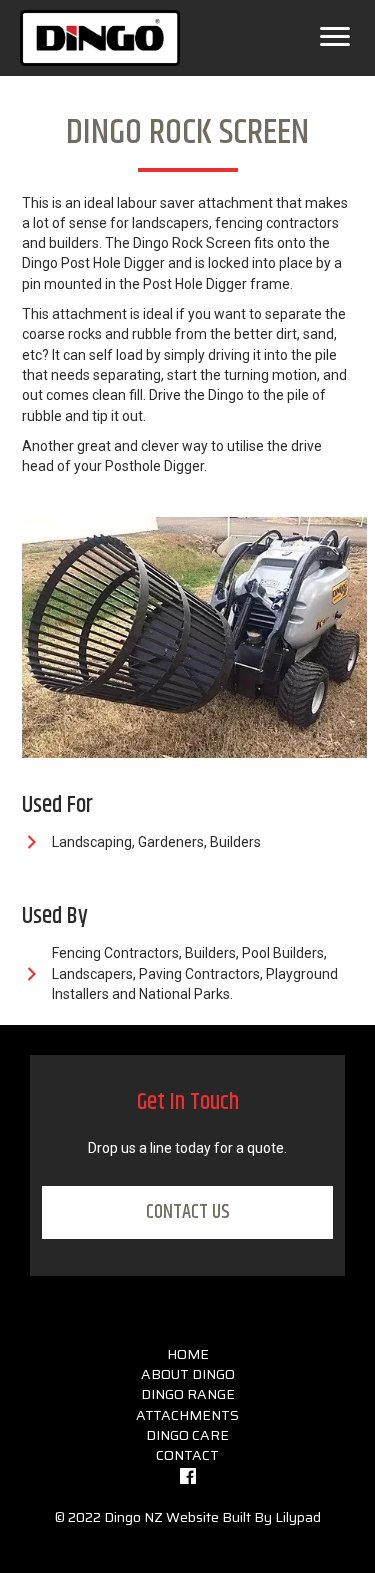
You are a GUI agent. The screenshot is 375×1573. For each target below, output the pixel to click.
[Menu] (335, 37)
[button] (187, 1212)
